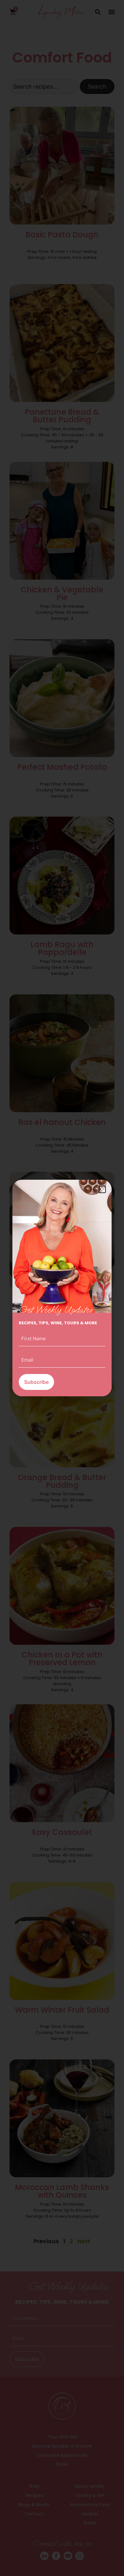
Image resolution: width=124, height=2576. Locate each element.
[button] (102, 1189)
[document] (62, 1288)
